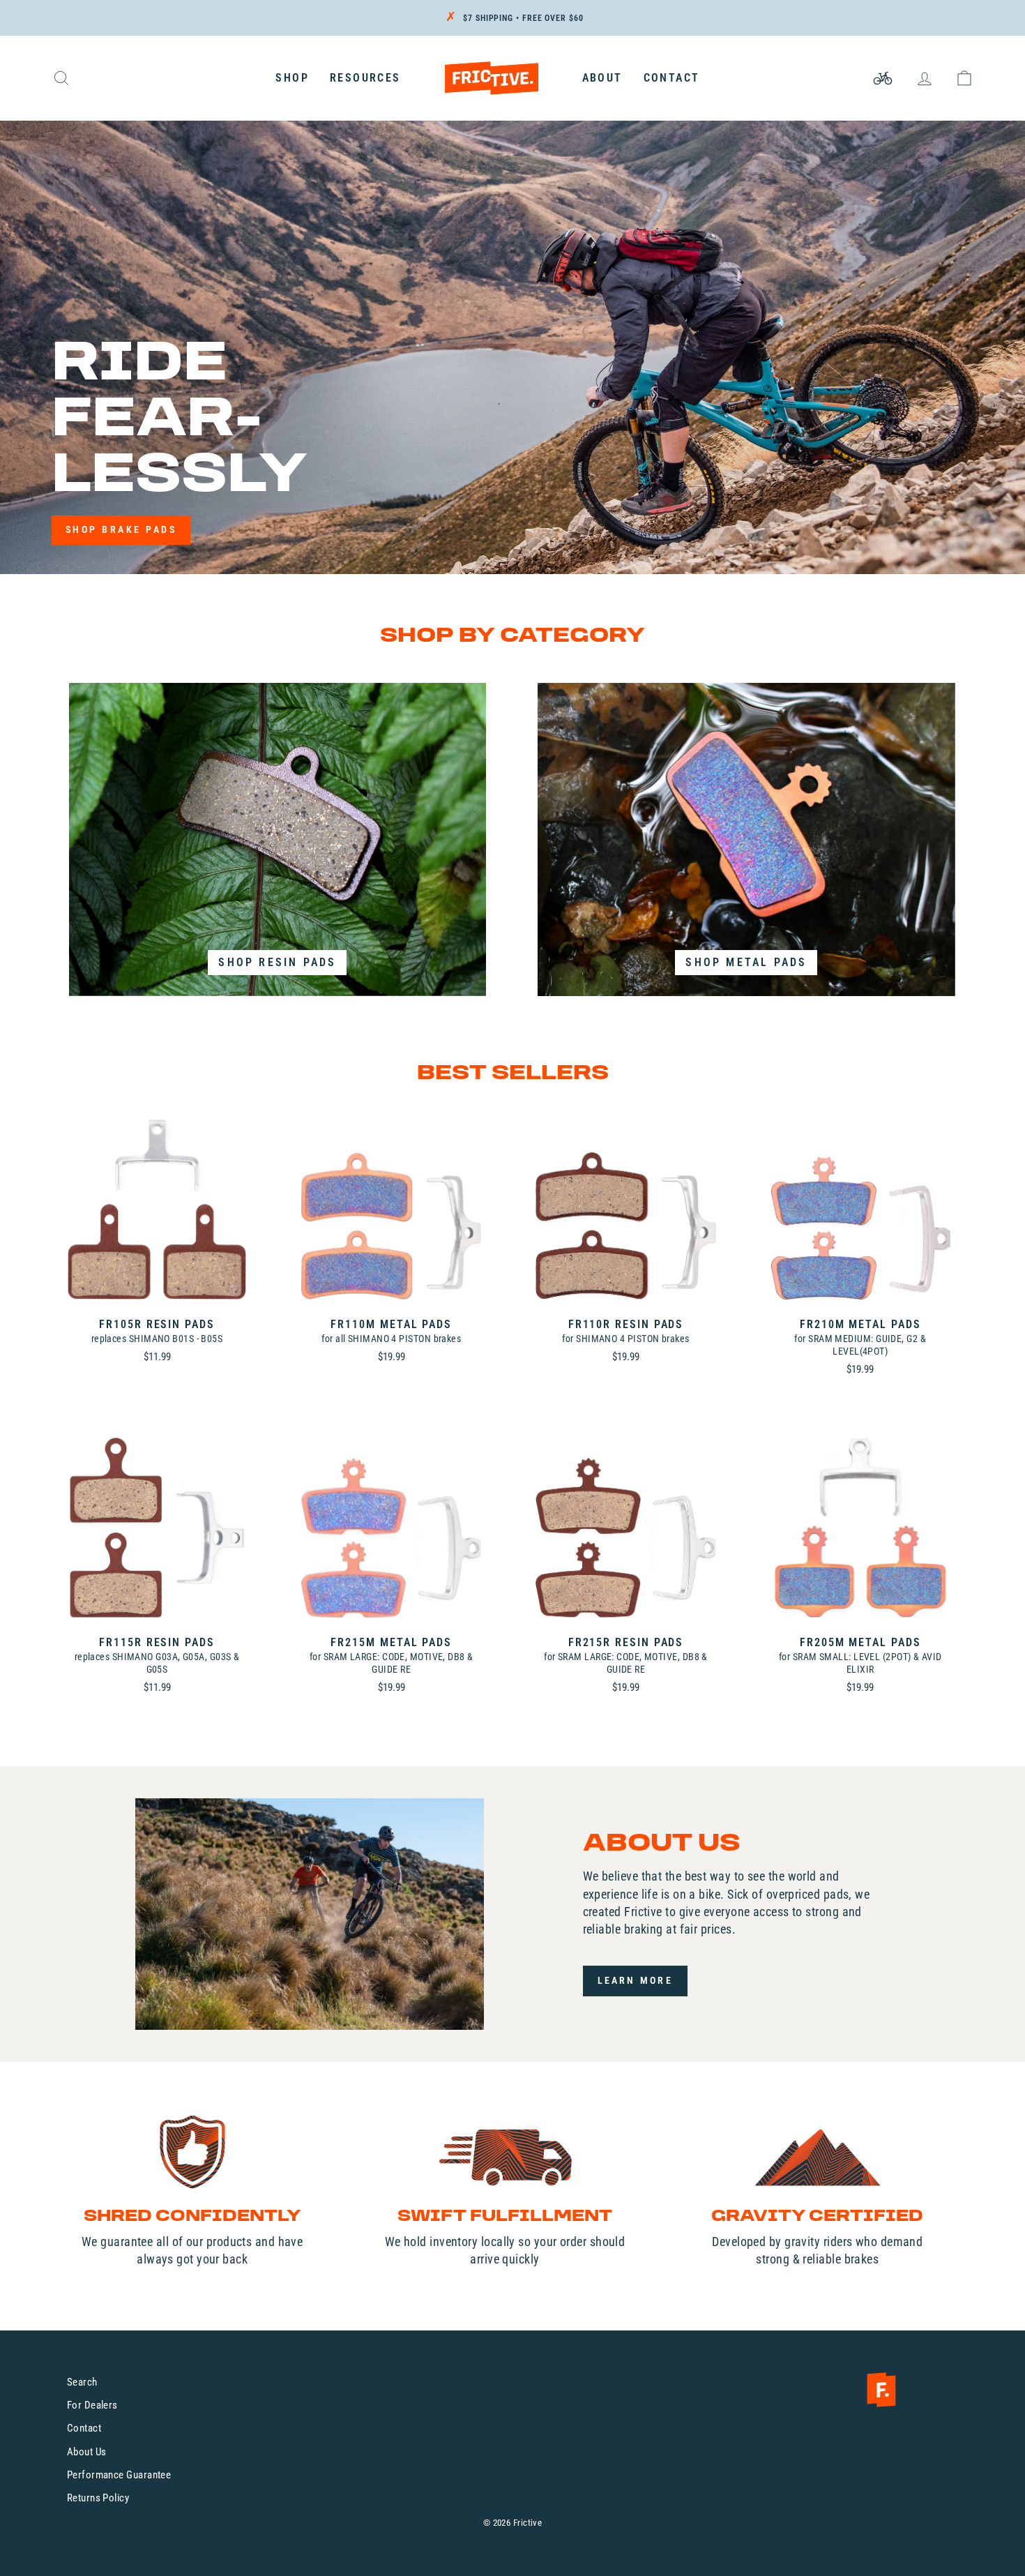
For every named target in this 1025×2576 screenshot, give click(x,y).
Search (82, 2382)
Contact (84, 2428)
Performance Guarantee (119, 2475)
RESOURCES (365, 78)
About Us (87, 2452)
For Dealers (92, 2405)
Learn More (635, 1980)
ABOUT (602, 78)
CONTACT (672, 78)
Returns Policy (98, 2498)
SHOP (292, 78)
